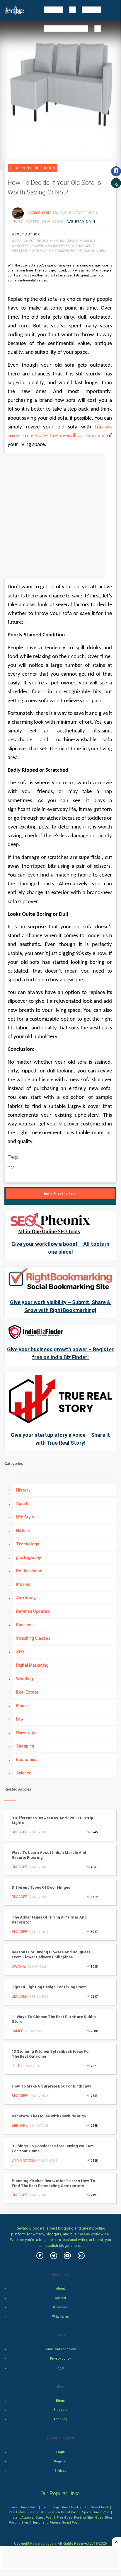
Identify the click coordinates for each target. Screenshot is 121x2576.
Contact (60, 2298)
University (26, 1733)
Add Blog (60, 2419)
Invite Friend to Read (60, 1194)
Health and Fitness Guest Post (55, 2522)
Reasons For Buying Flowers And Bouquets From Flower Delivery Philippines (51, 1955)
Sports (23, 1504)
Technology (28, 1544)
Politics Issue (29, 1571)
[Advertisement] (60, 516)
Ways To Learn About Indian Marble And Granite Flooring (49, 1855)
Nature (23, 1530)
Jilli (15, 2066)
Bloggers (60, 2410)
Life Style (25, 1517)
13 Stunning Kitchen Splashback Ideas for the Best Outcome (51, 2054)
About (60, 2289)
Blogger (20, 1832)
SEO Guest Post (96, 2507)
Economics (27, 1760)
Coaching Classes (33, 1638)
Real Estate (27, 1692)
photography (29, 1557)
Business (25, 1625)
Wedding (24, 1679)
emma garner (24, 2160)
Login (60, 2452)
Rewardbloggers (44, 2543)
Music (22, 1706)
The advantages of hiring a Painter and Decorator (49, 1920)
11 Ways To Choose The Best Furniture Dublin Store (54, 2019)
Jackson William (43, 213)
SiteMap (60, 2471)
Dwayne (19, 1967)
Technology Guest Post (60, 2507)
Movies (23, 1584)
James (17, 2031)
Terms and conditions (60, 2349)
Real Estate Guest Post (26, 2512)
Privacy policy (60, 2359)
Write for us (60, 2317)
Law (20, 1719)
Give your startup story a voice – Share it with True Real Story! (60, 1439)
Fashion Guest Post (63, 2512)
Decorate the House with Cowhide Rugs (49, 2116)
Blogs (60, 2401)
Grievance (60, 2307)
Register (60, 2461)
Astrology (26, 1598)
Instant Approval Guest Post (31, 2517)
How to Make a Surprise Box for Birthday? (51, 2086)
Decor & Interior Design (33, 168)
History (23, 1490)
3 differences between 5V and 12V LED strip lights (52, 1820)
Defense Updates (33, 1611)
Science (24, 1773)
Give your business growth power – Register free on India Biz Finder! (60, 1353)
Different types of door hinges (41, 1887)
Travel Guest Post (23, 2507)
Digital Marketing (32, 1665)
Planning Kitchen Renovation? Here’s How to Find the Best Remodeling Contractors (53, 2183)
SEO (20, 1652)
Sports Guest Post (96, 2512)
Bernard (20, 2126)
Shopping (25, 1746)
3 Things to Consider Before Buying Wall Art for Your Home (53, 2148)
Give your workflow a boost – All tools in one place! (60, 1248)
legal (60, 2368)
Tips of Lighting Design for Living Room (49, 1987)
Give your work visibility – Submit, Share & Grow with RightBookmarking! (60, 1306)
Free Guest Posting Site (75, 2517)
